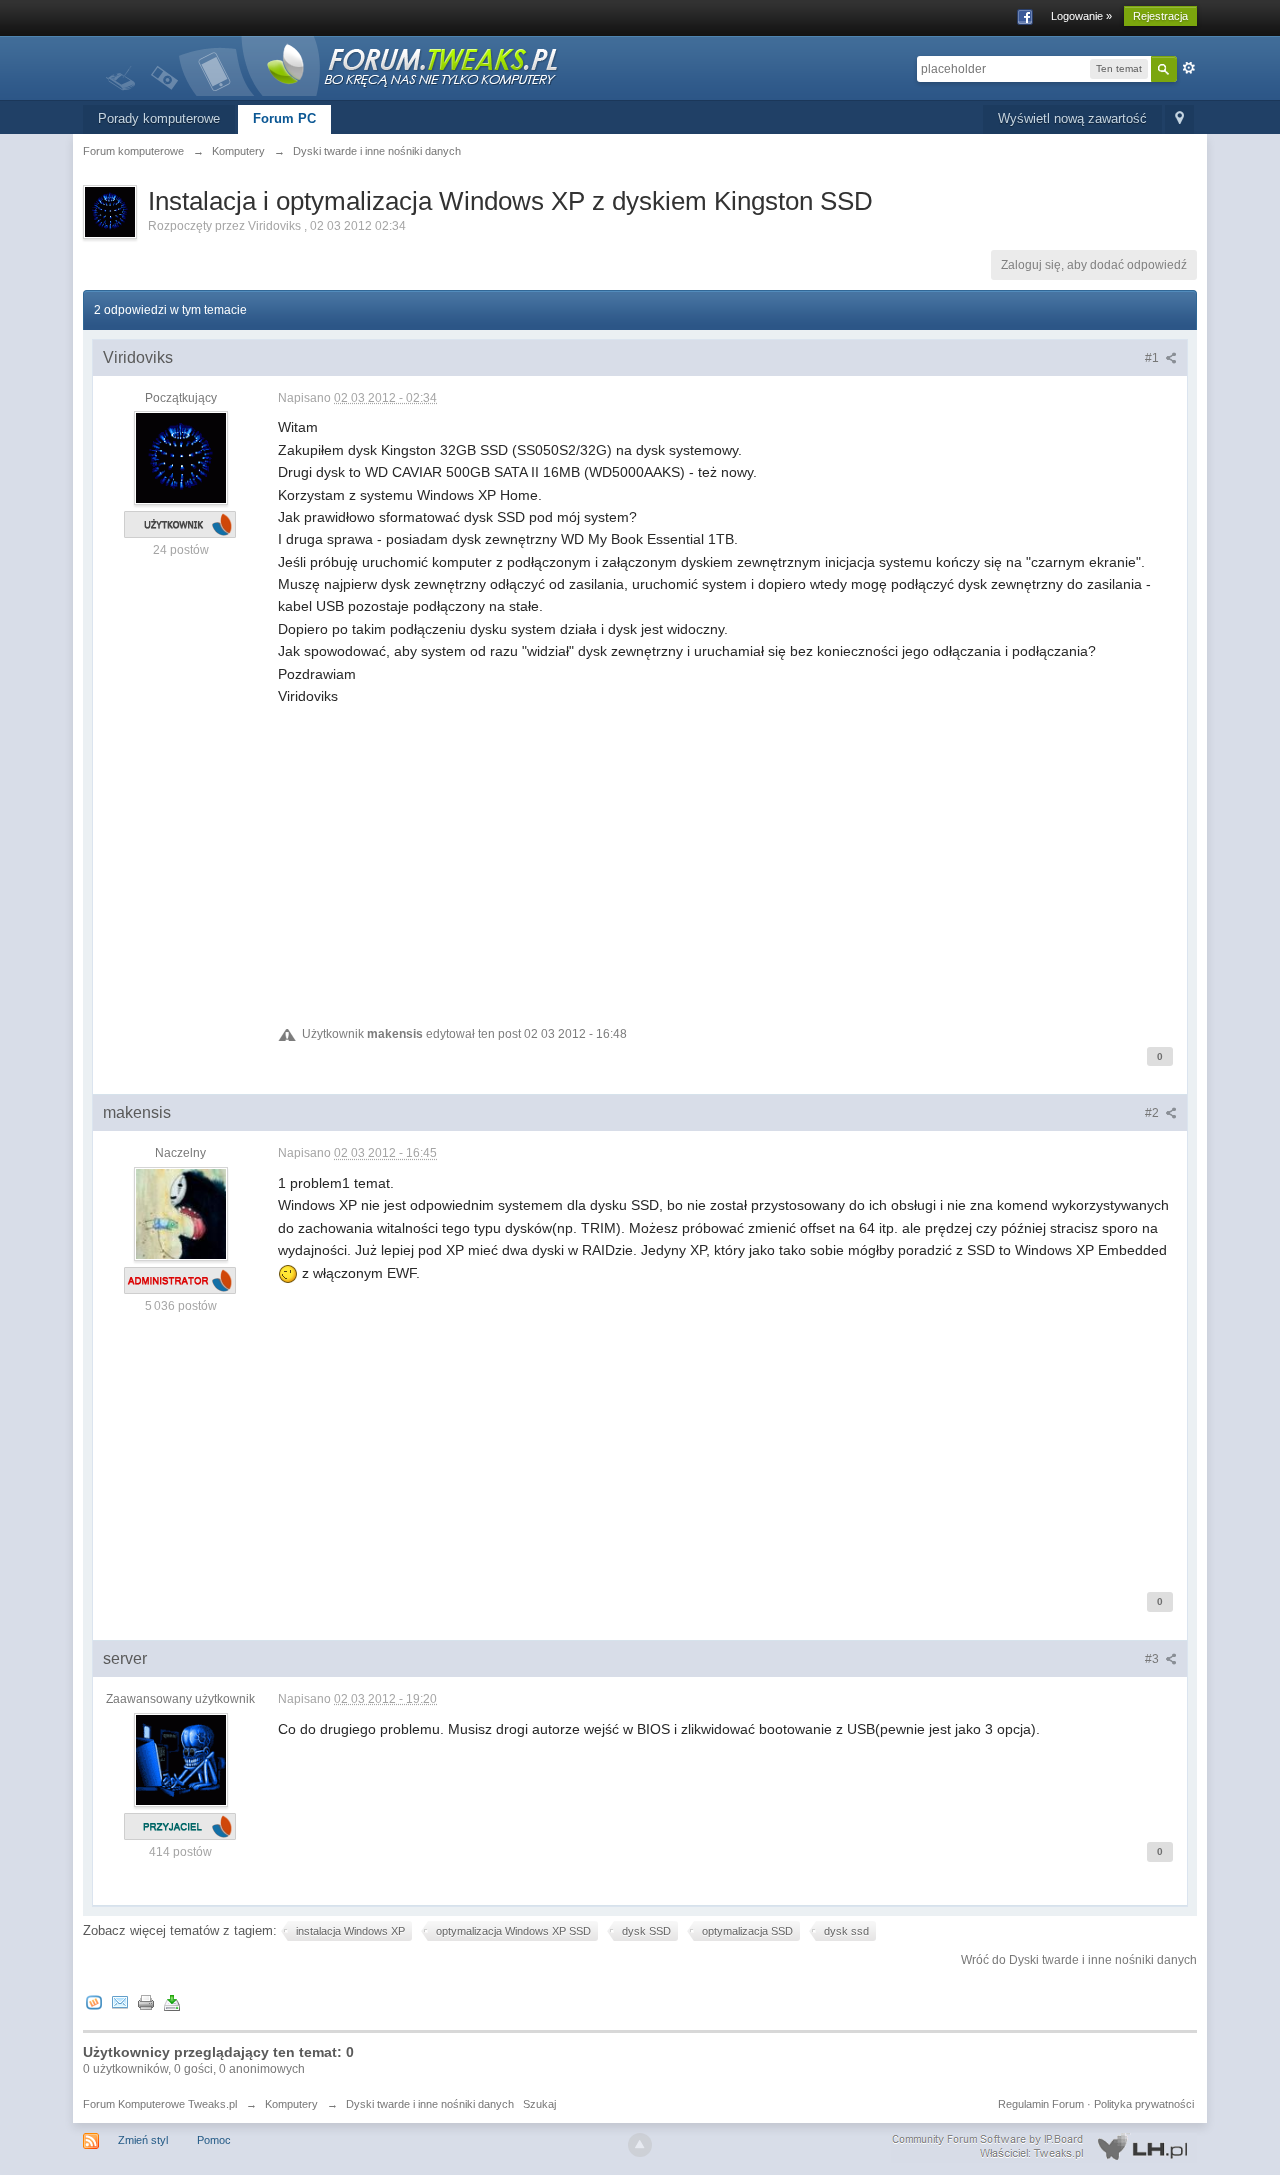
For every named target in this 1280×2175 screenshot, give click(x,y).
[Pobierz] (172, 2002)
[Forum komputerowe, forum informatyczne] (333, 64)
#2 (1153, 1113)
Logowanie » (1081, 16)
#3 (1153, 1659)
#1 (1153, 358)
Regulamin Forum (1041, 2104)
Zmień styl (143, 2140)
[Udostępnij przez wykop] (94, 2002)
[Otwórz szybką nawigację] (1179, 119)
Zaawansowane (1189, 68)
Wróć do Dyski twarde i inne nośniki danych (1079, 1960)
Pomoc (214, 2140)
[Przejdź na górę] (640, 2145)
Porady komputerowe (159, 118)
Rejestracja (1160, 16)
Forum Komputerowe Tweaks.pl (160, 2104)
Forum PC (284, 118)
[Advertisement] (727, 847)
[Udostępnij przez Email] (120, 2002)
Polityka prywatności (1144, 2104)
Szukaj (539, 2104)
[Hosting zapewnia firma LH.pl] (1044, 2147)
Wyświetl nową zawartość (1072, 118)
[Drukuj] (146, 2002)
